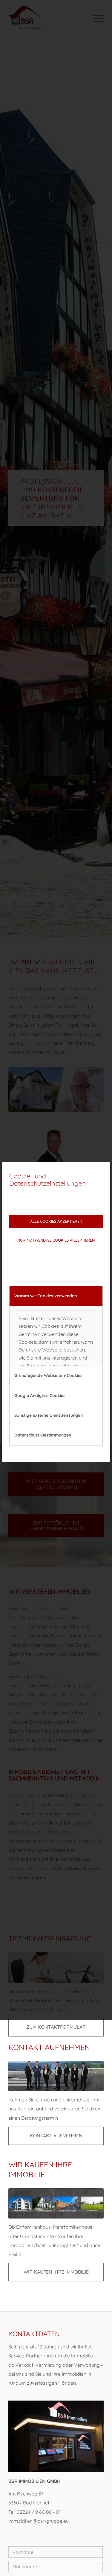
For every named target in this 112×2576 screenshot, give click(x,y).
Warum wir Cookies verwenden (46, 1296)
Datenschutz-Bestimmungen (43, 1435)
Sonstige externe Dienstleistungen (49, 1415)
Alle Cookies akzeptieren (56, 1221)
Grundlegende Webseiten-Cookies (48, 1375)
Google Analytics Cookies (40, 1395)
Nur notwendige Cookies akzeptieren (56, 1240)
